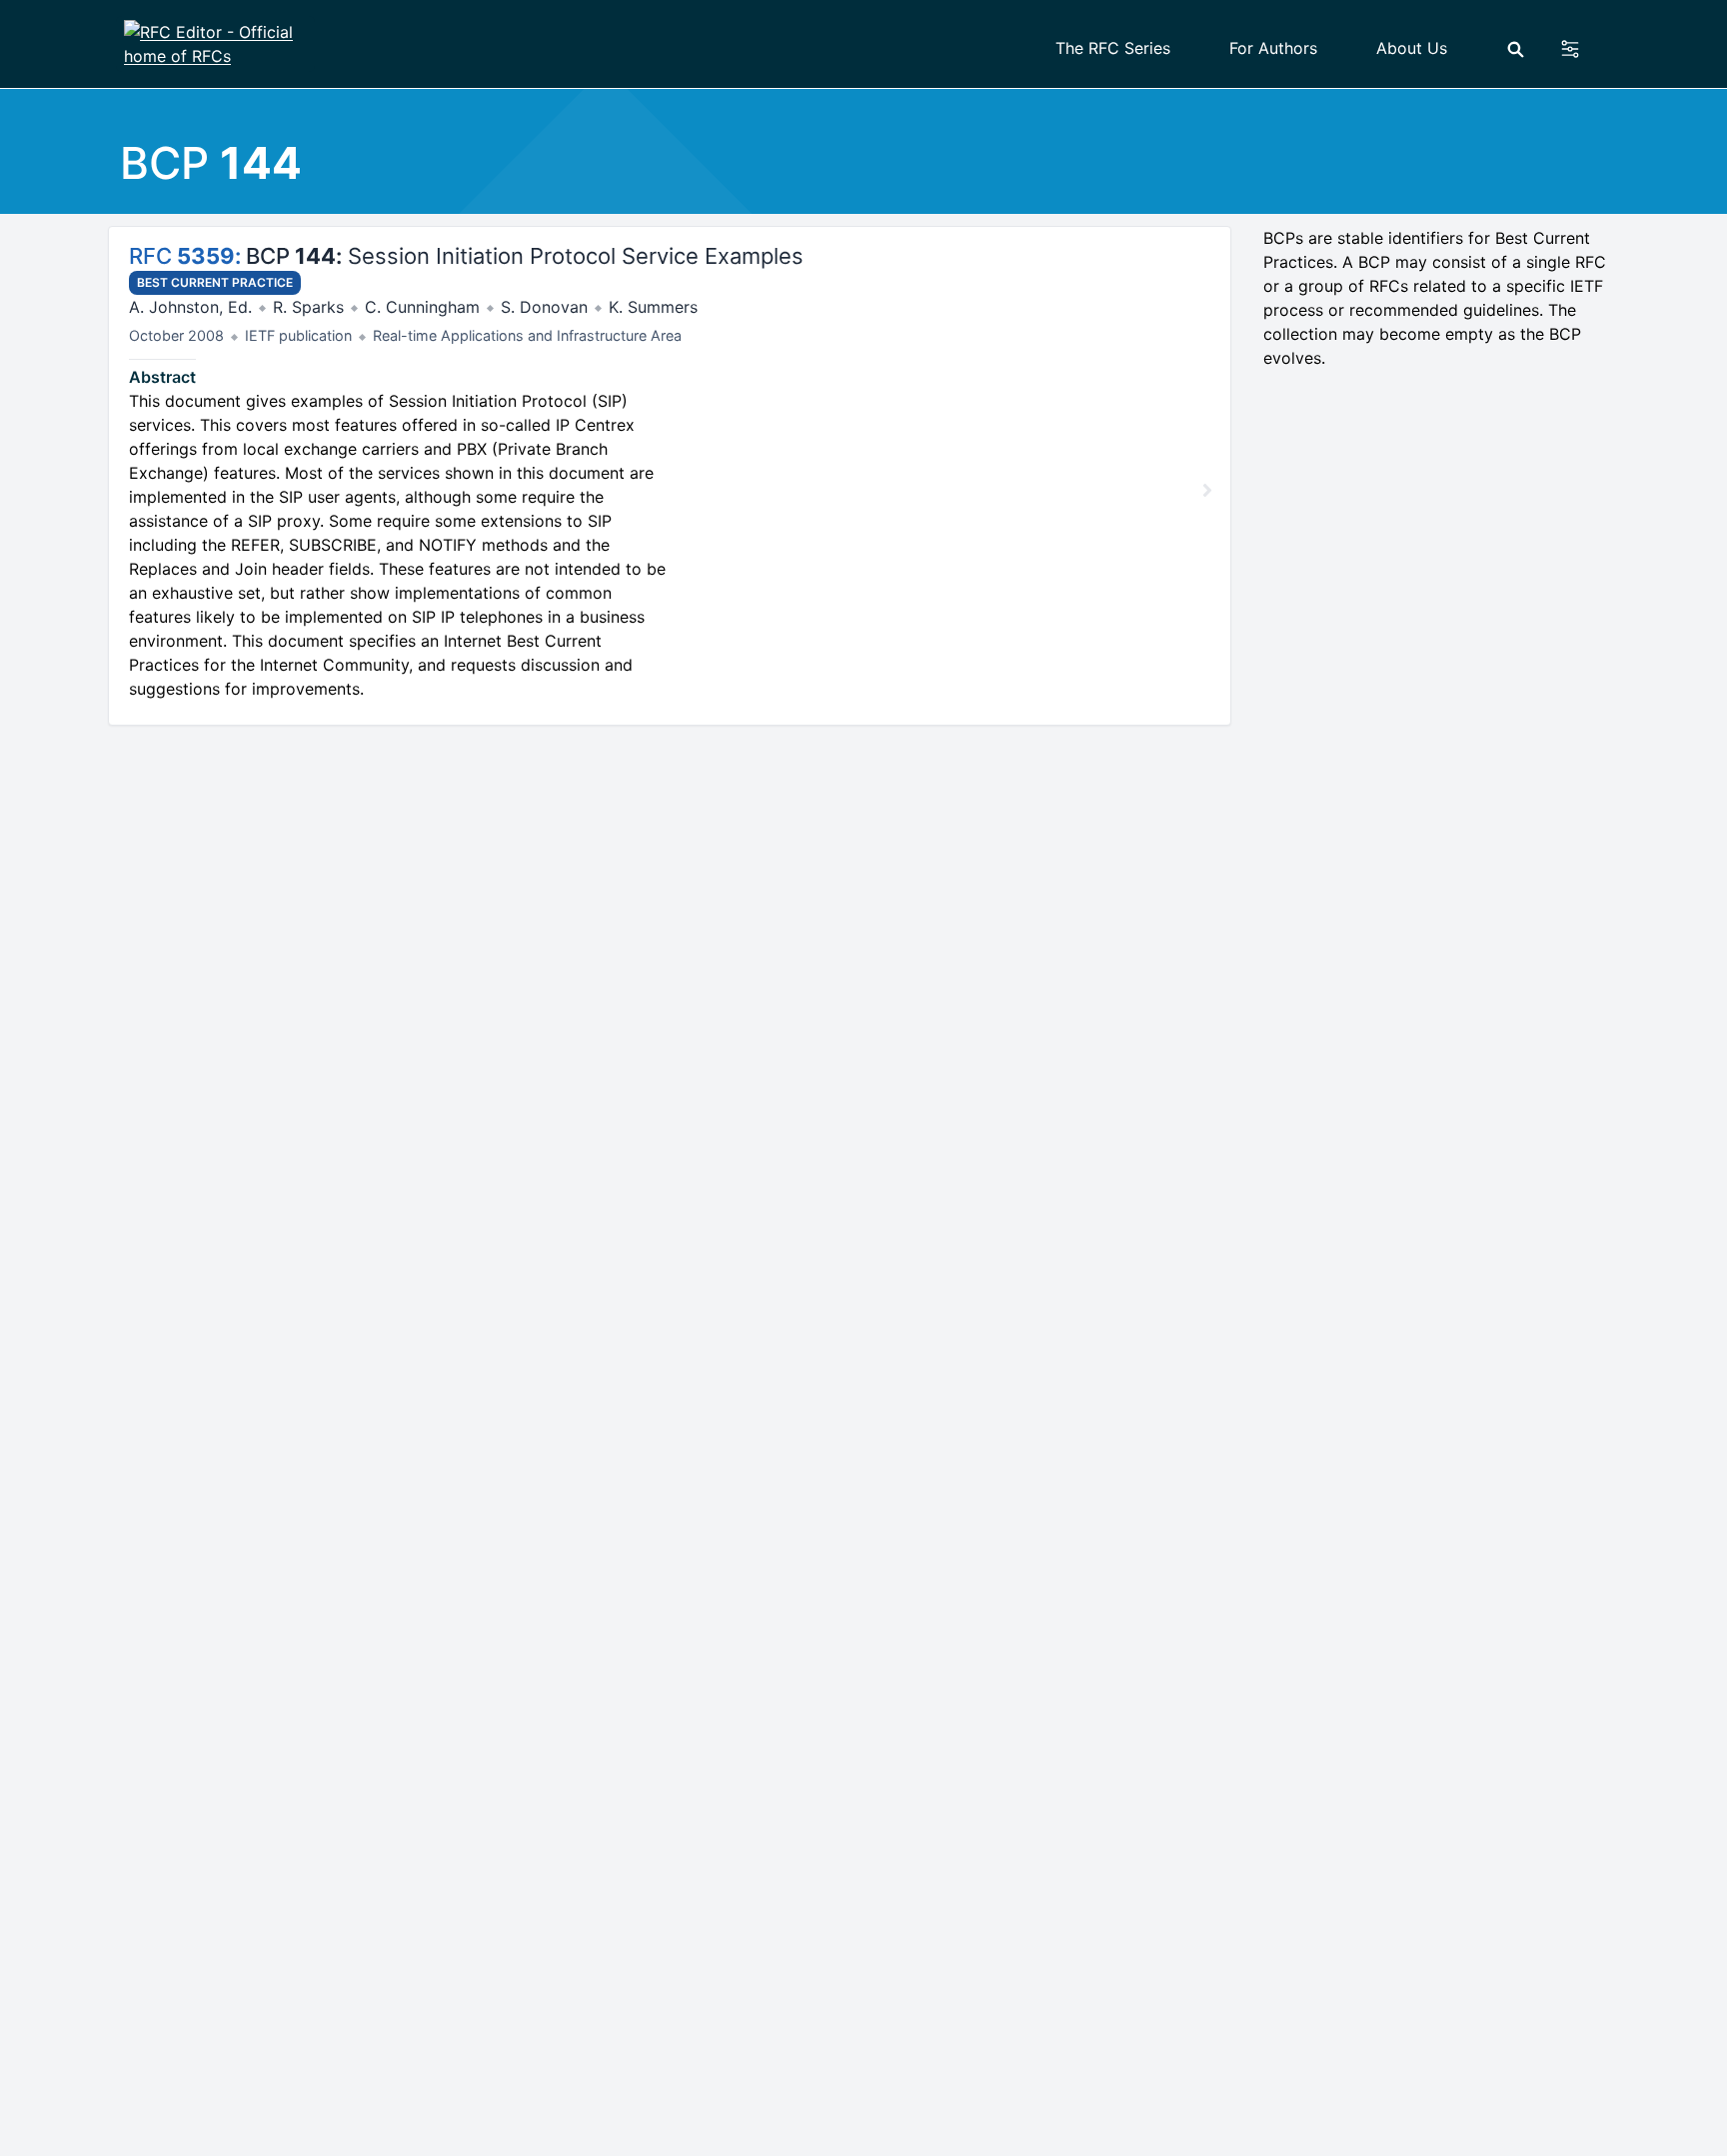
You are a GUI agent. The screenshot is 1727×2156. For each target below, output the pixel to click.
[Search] (1516, 49)
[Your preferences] (1582, 49)
